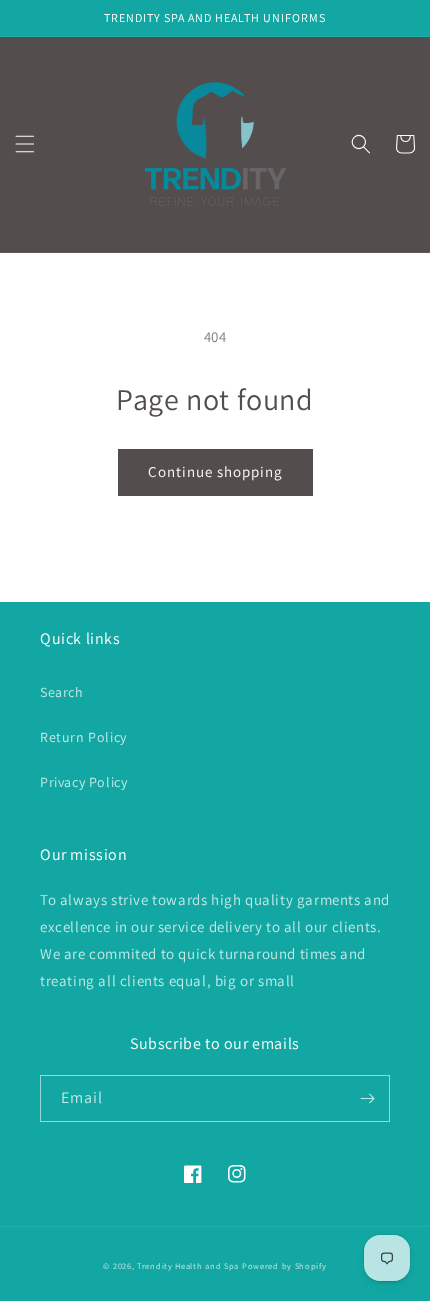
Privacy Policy (83, 782)
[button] (25, 144)
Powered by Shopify (284, 1265)
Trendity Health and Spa (188, 1265)
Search (62, 692)
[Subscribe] (367, 1098)
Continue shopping (215, 471)
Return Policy (83, 737)
